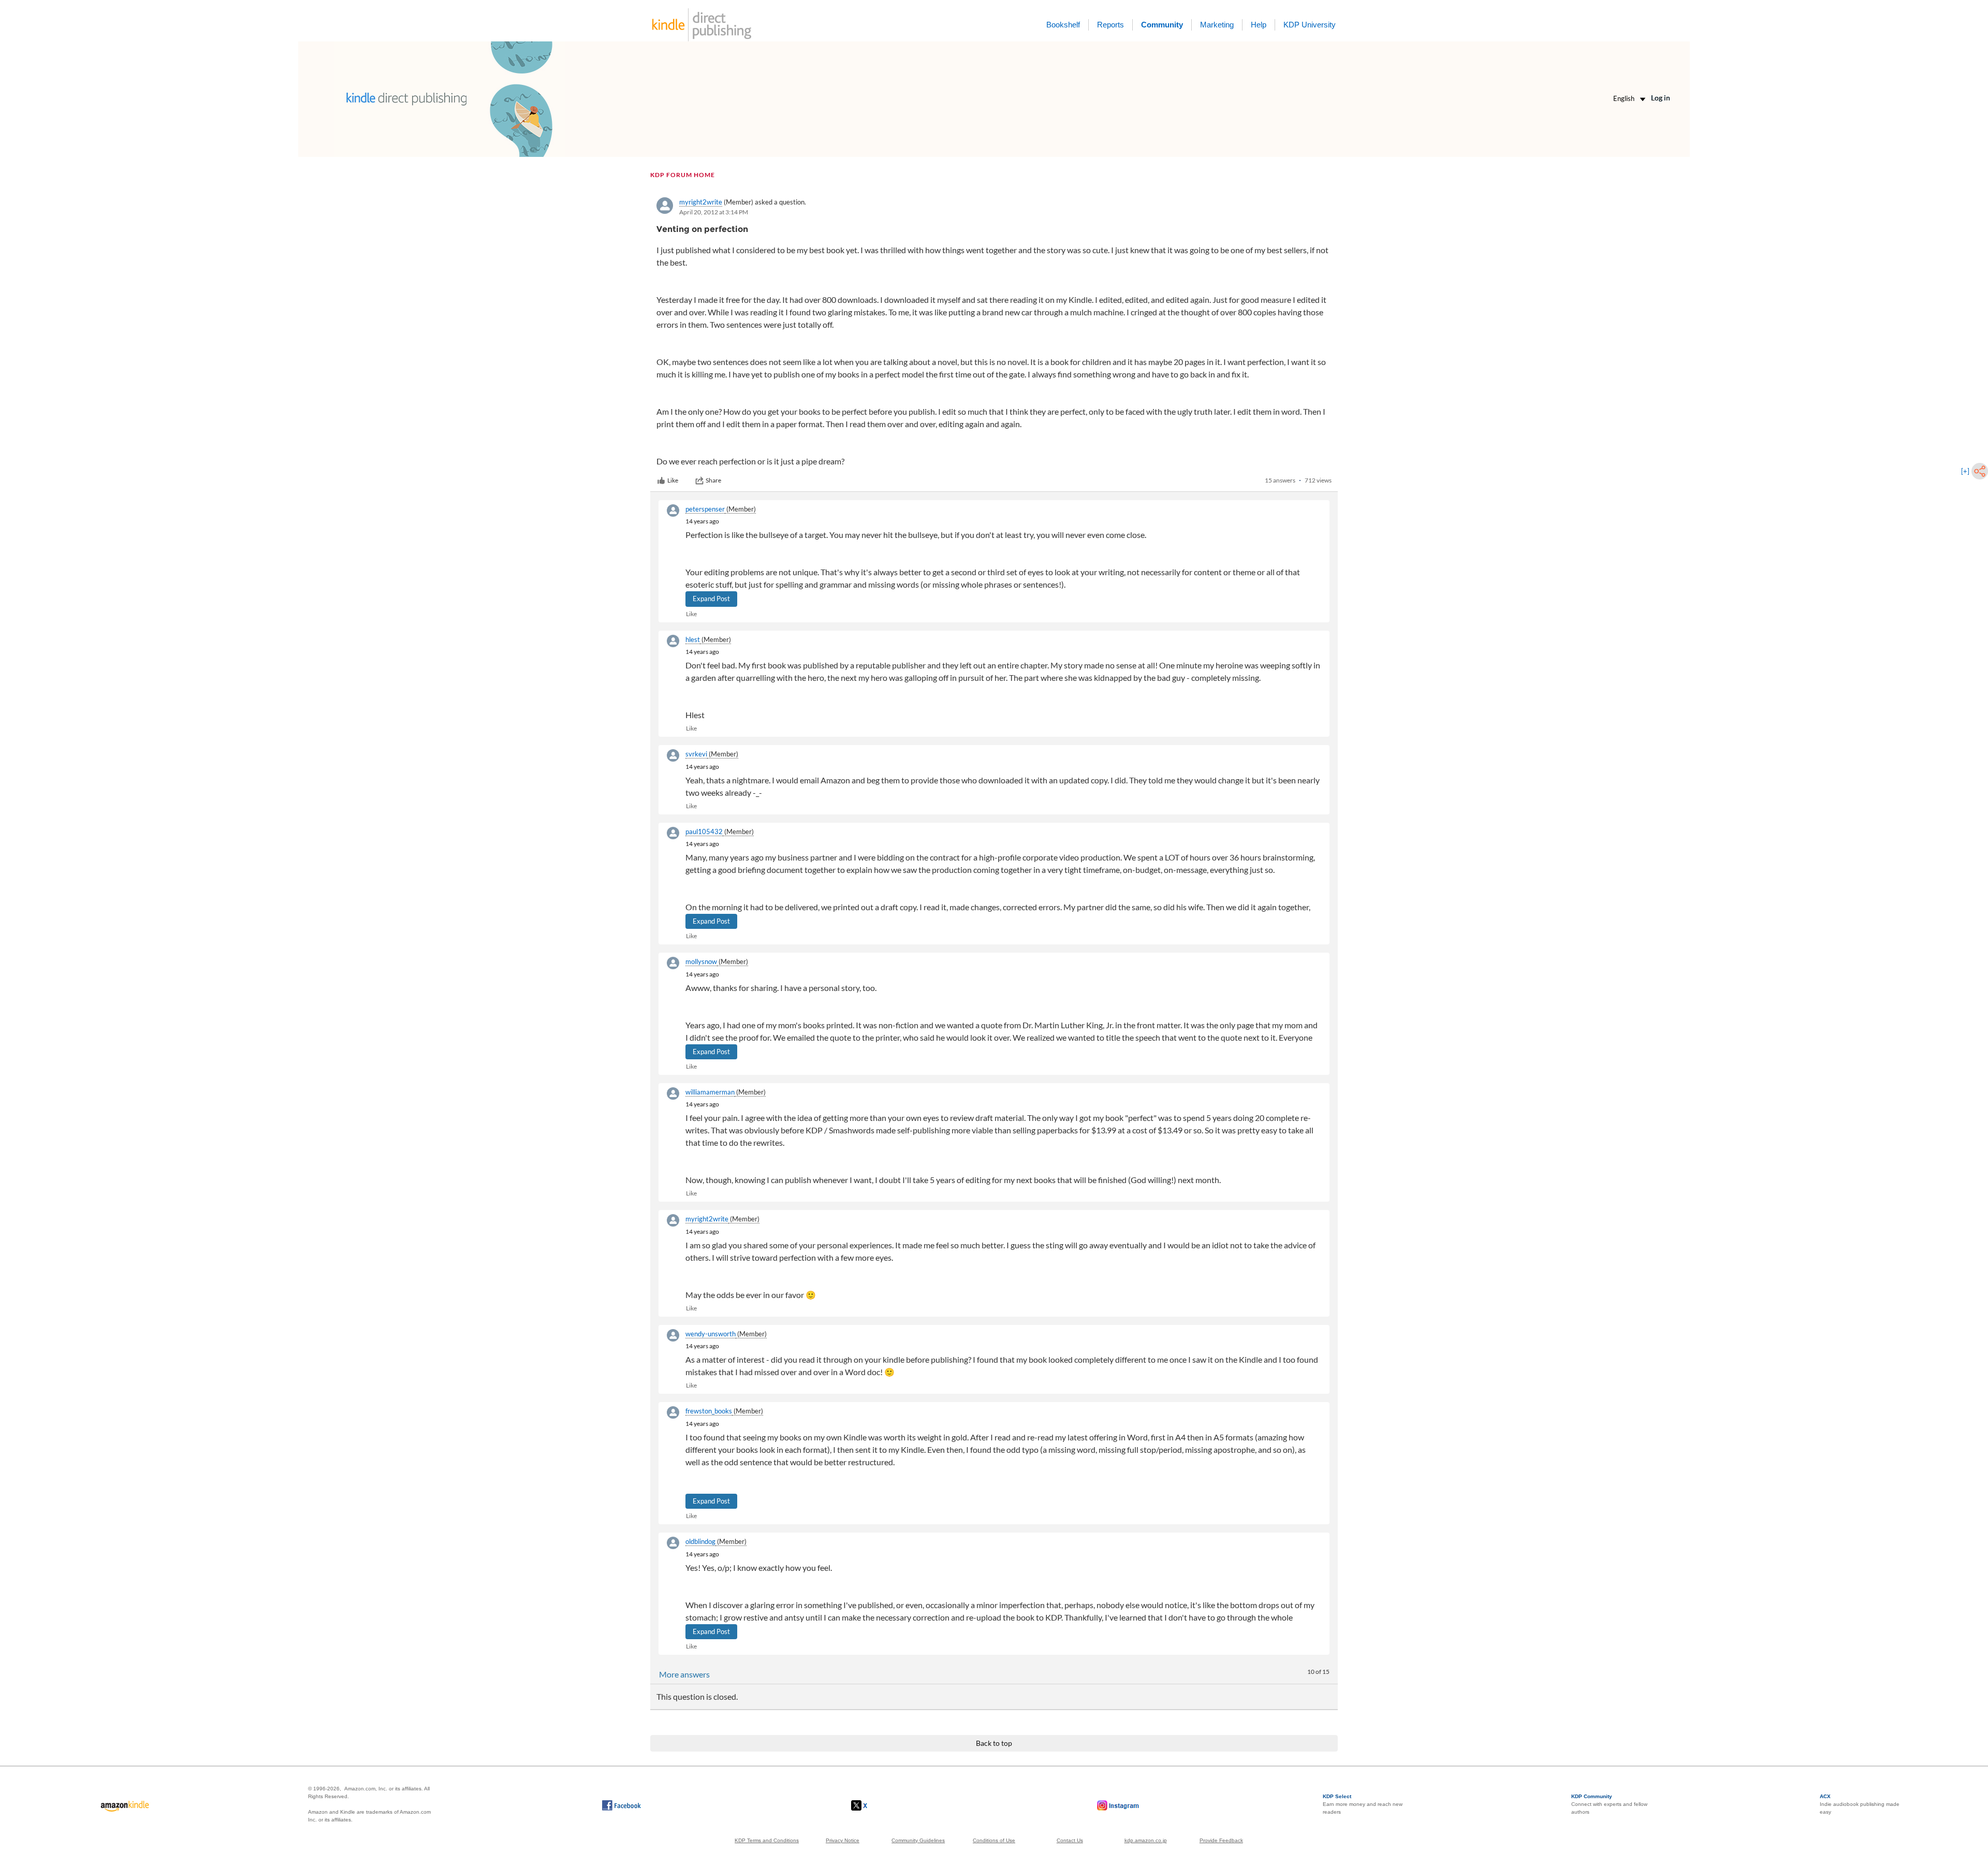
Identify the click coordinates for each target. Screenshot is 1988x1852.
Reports (1110, 25)
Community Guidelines (918, 1840)
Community (1162, 25)
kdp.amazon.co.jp (1146, 1840)
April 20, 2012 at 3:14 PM (714, 212)
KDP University (1310, 25)
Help (1259, 25)
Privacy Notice (843, 1840)
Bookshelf (1063, 25)
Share (713, 480)
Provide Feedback (1221, 1840)
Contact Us (1070, 1840)
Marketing (1217, 25)
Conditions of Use (994, 1840)
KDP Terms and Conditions (767, 1840)
